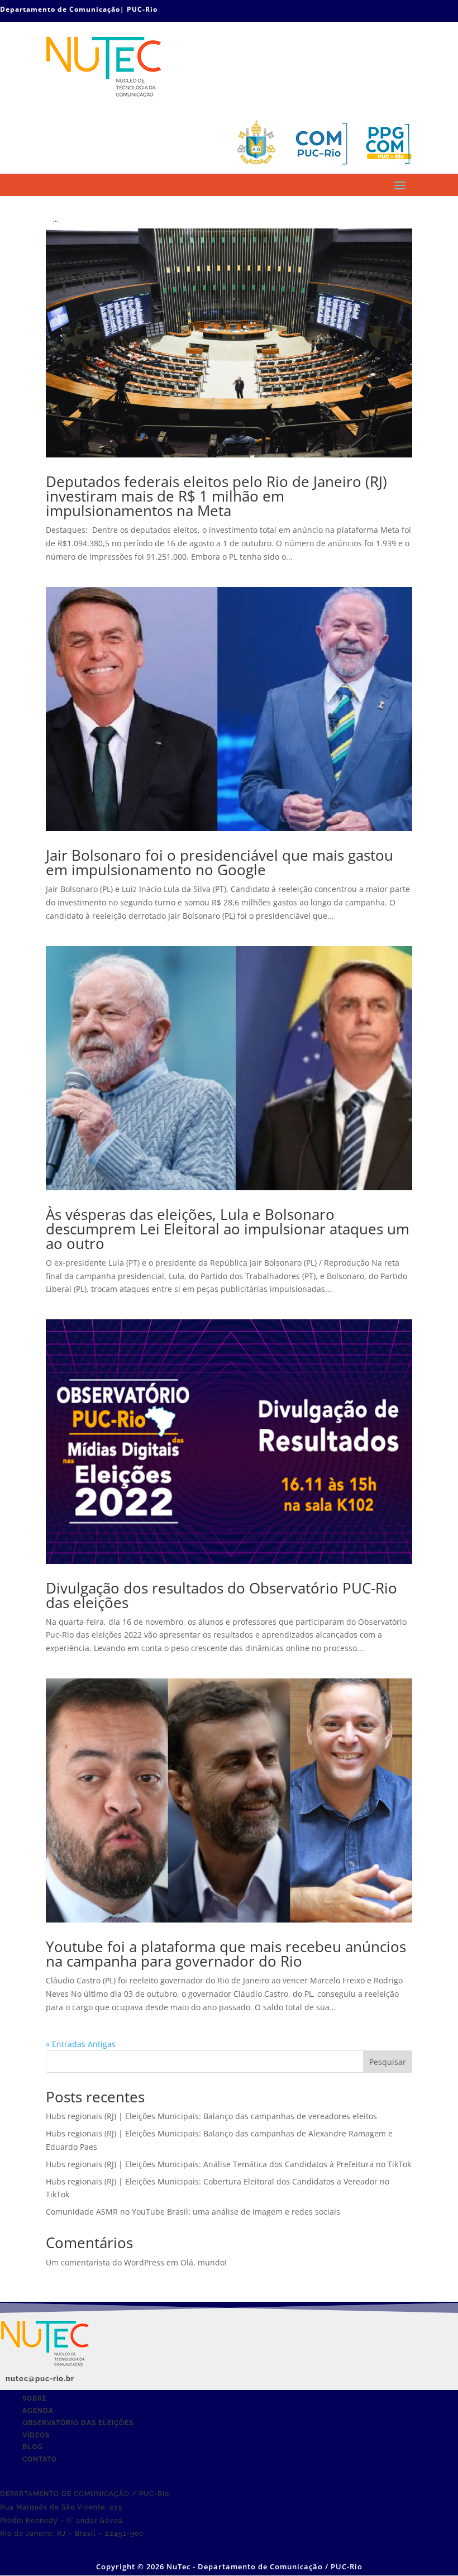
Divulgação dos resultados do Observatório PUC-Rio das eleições (221, 1595)
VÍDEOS (36, 2435)
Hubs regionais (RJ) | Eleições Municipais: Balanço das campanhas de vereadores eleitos (211, 2116)
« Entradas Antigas (81, 2044)
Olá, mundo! (204, 2262)
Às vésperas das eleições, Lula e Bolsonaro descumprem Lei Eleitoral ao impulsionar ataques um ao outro (228, 1229)
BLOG (33, 2447)
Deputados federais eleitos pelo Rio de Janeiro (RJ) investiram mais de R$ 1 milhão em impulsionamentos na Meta (216, 496)
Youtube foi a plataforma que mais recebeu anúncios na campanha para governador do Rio (226, 1954)
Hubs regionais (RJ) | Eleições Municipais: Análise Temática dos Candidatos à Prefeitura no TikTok (228, 2164)
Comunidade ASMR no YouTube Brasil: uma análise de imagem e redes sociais (193, 2212)
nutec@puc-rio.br (40, 2379)
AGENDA (38, 2411)
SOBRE (35, 2398)
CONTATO (40, 2459)
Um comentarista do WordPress (105, 2262)
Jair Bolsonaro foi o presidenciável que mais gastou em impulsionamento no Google (220, 862)
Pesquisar (388, 2062)
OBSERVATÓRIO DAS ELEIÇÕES (78, 2423)
